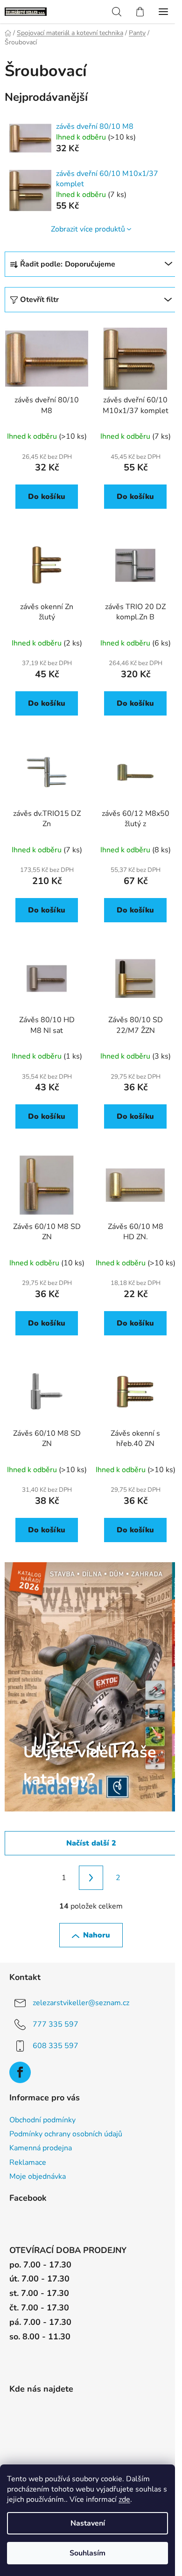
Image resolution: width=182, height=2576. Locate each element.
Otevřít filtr (39, 300)
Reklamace (28, 2162)
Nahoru (97, 1935)
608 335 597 (56, 2046)
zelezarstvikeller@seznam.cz (81, 2003)
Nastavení (88, 2523)
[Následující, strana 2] (91, 1878)
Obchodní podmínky (42, 2120)
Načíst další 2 (91, 1843)
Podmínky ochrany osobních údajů (66, 2134)
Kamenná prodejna (41, 2148)
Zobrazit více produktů (88, 229)
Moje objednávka (38, 2176)
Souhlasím (87, 2553)
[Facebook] (20, 2072)
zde (124, 2499)
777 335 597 (56, 2024)
